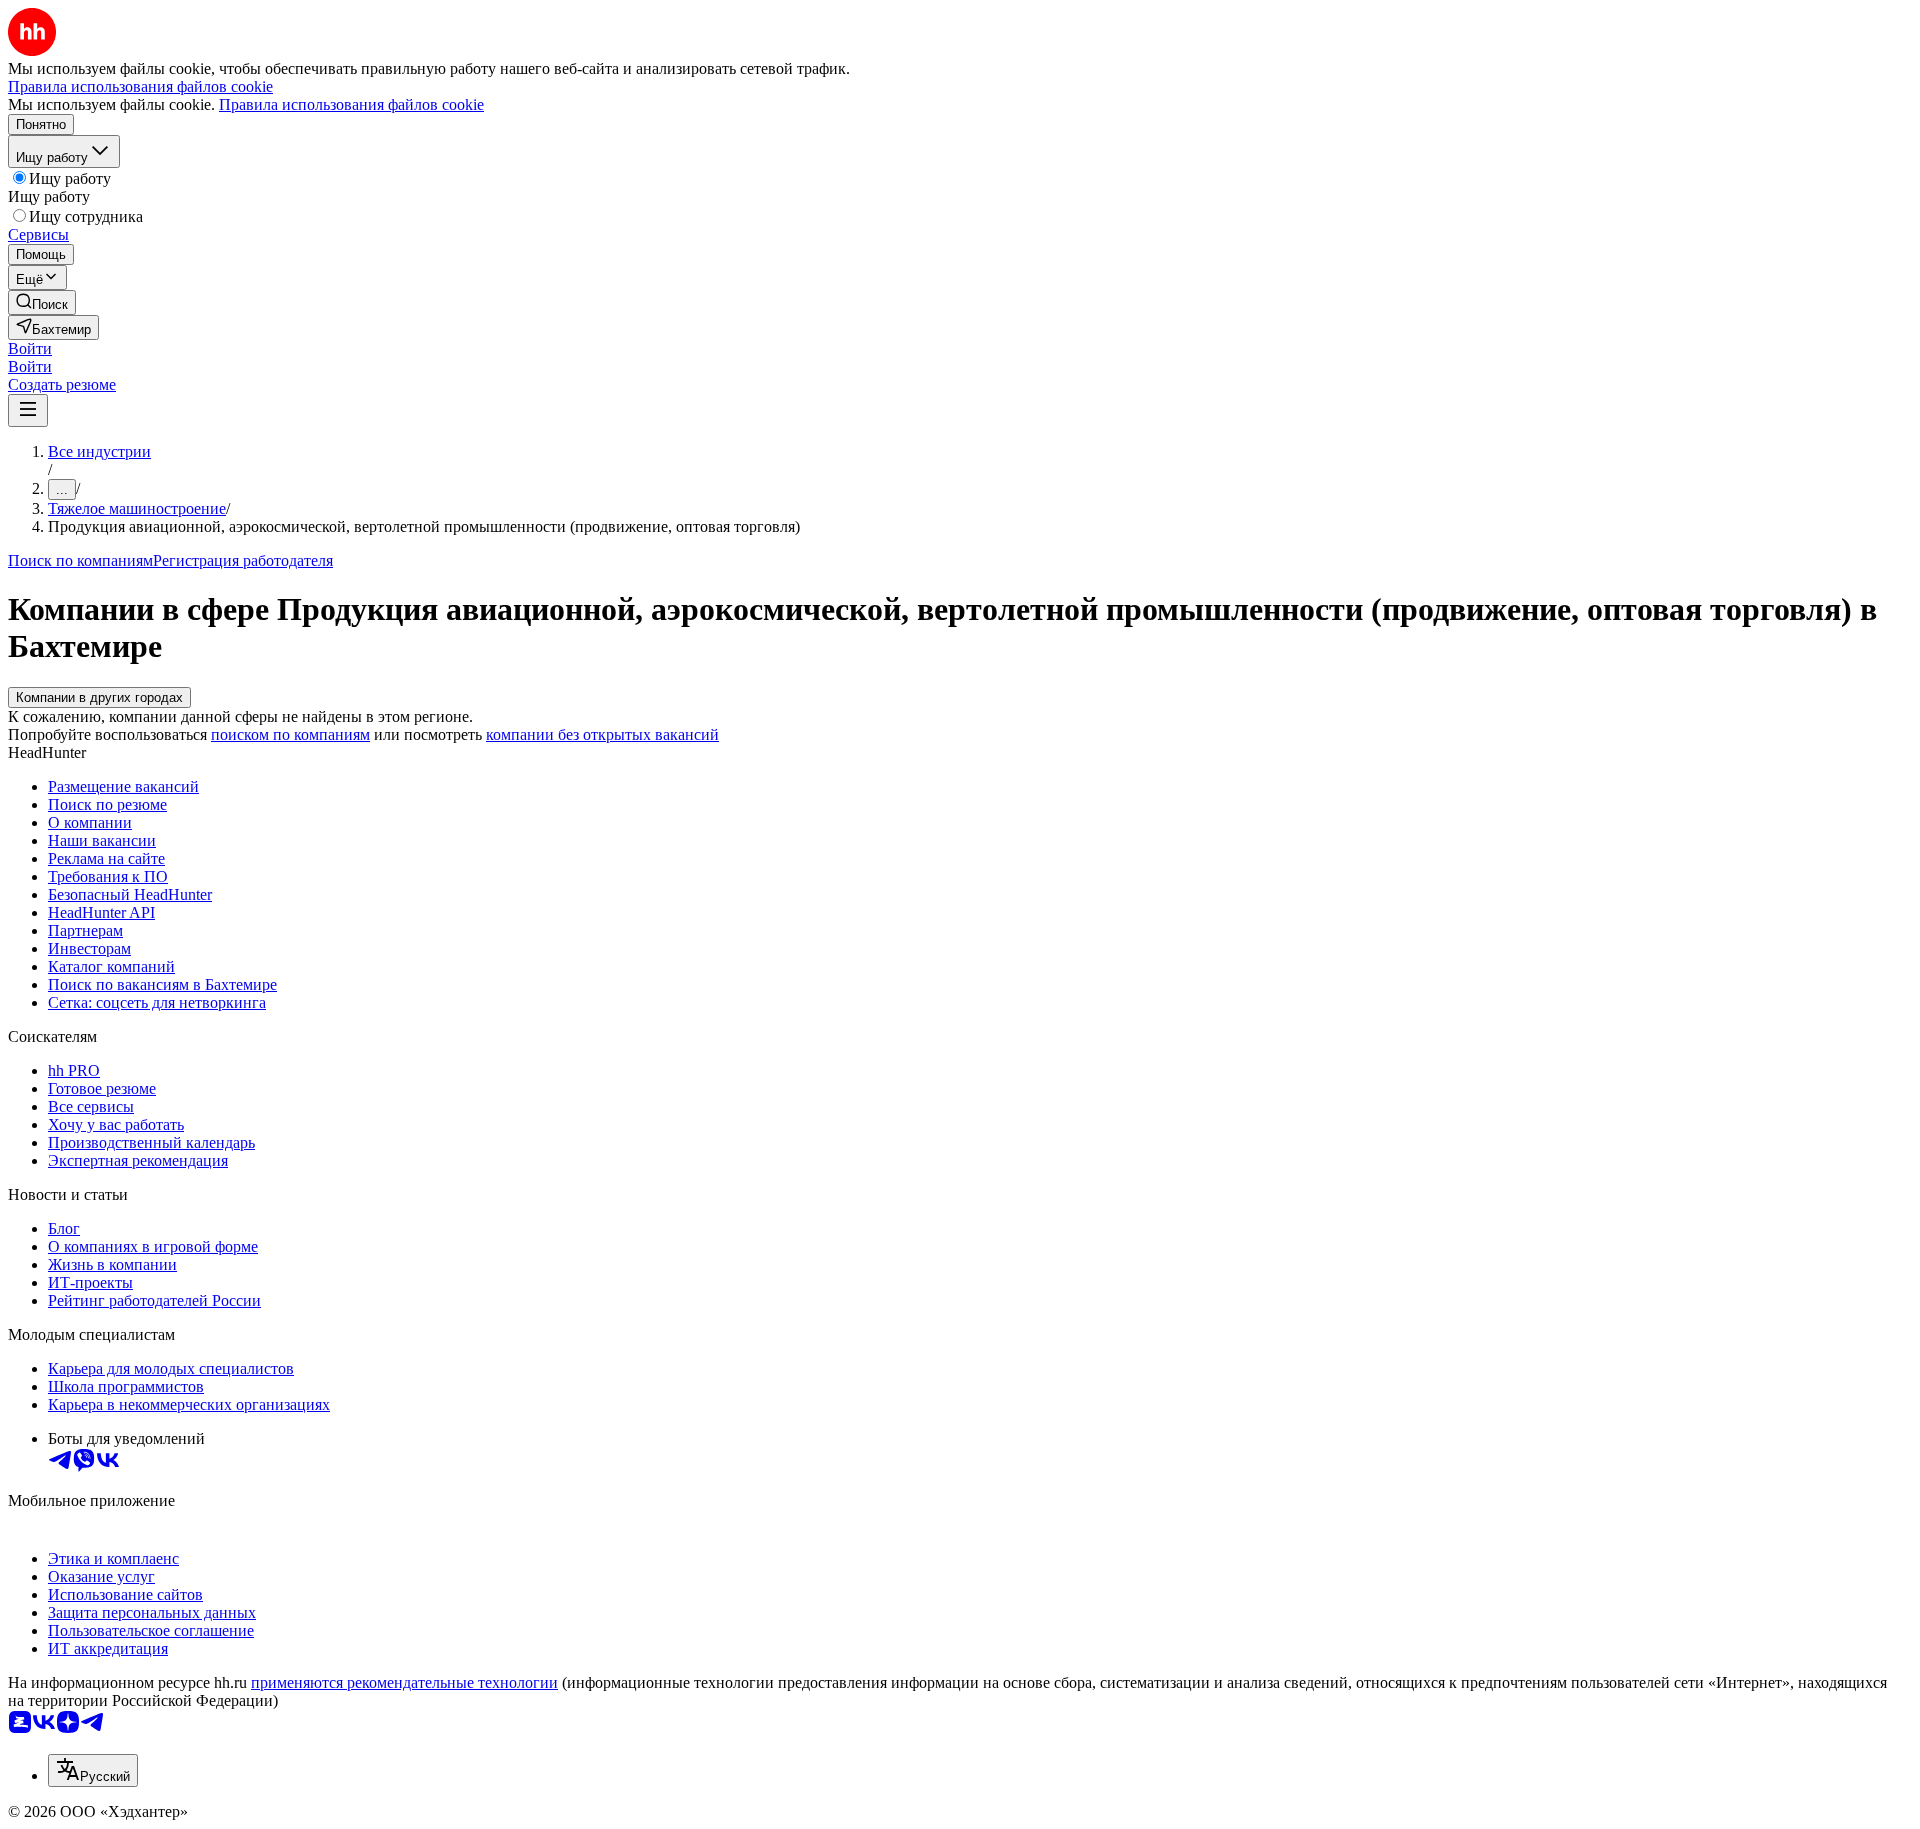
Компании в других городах (99, 697)
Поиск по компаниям (80, 560)
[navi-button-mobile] (28, 410)
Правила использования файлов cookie (351, 104)
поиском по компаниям (290, 734)
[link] (42, 302)
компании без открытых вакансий (602, 734)
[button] (30, 348)
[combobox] (93, 1770)
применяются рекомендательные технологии (404, 1682)
